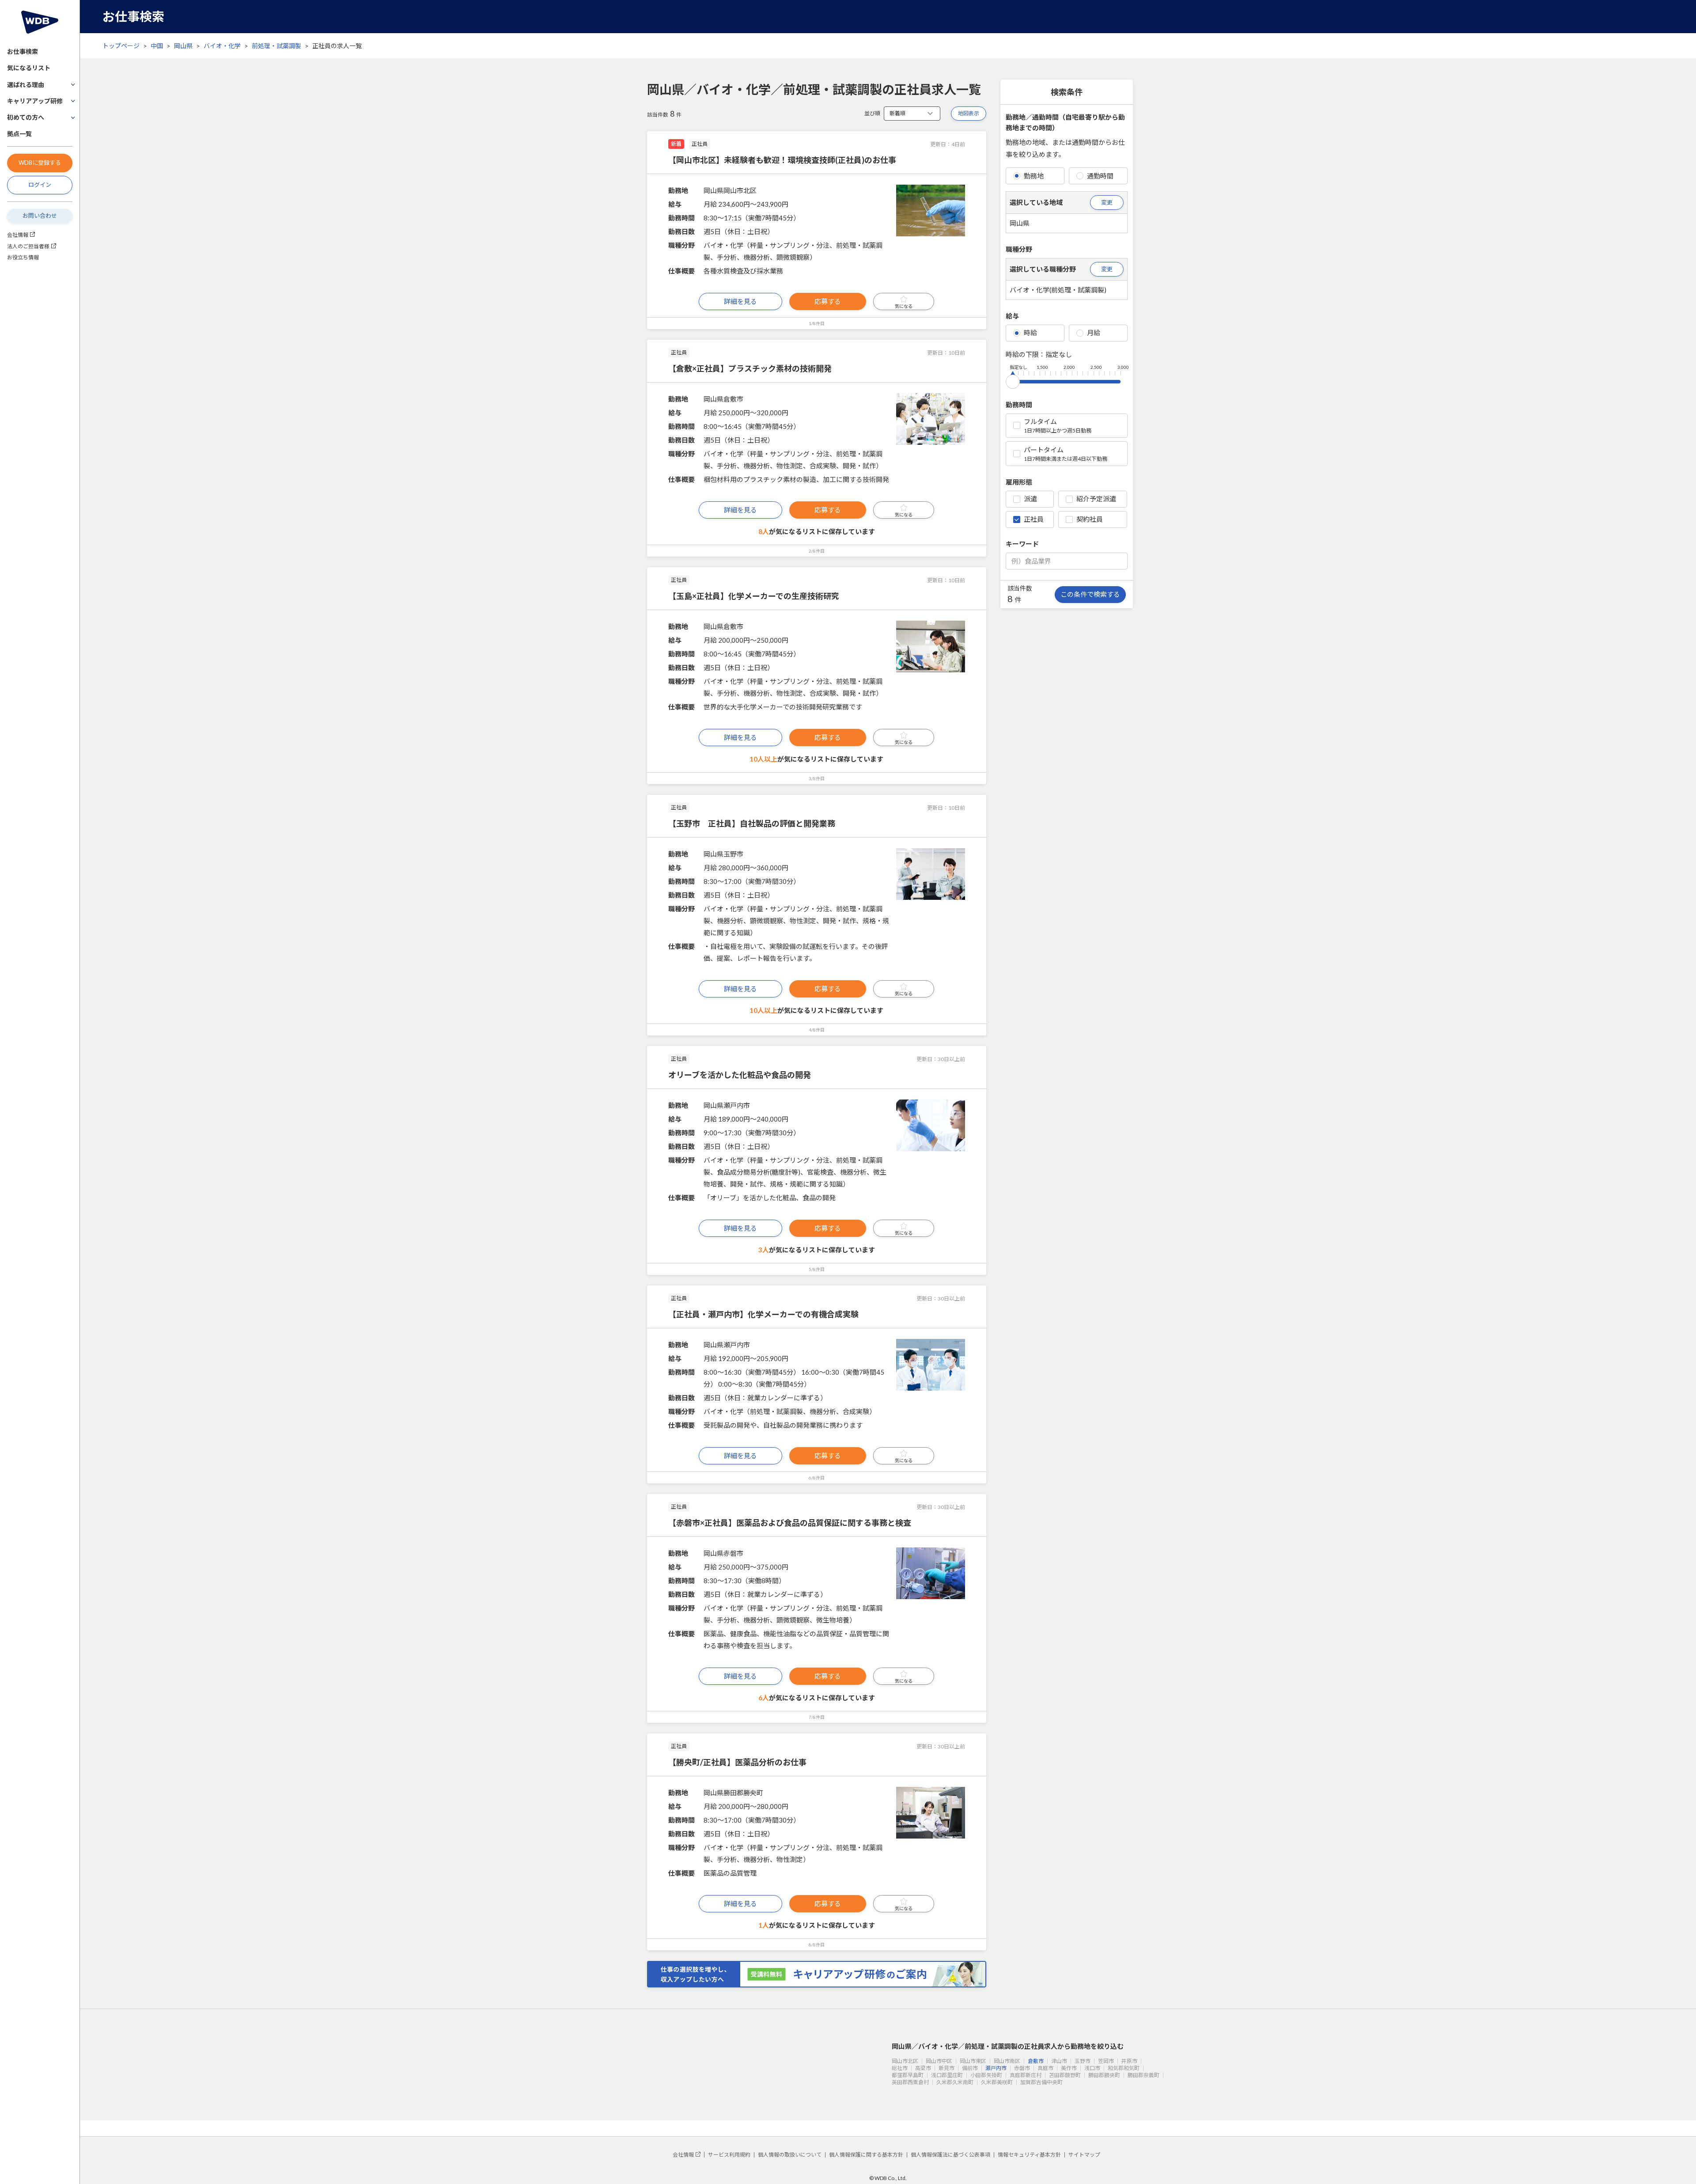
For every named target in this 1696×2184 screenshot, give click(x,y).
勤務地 (1034, 176)
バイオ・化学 (222, 46)
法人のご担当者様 (28, 246)
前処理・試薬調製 (276, 46)
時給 (1030, 333)
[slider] (1013, 380)
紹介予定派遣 (1096, 499)
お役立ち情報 (23, 257)
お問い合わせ (40, 216)
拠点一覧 (19, 134)
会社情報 (18, 235)
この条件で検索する (1090, 594)
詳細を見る (740, 301)
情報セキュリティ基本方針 (1029, 2155)
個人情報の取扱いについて (790, 2155)
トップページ (121, 46)
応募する (828, 301)
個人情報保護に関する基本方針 (866, 2155)
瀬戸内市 (996, 2068)
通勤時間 (1100, 176)
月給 (1094, 333)
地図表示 (969, 113)
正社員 (1034, 519)
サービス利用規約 (729, 2155)
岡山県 (183, 46)
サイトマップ (1084, 2155)
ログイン (40, 185)
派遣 (1030, 499)
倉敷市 (1036, 2061)
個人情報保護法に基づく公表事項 (950, 2155)
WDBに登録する (40, 163)
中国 (157, 46)
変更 (1107, 202)
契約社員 (1090, 519)
